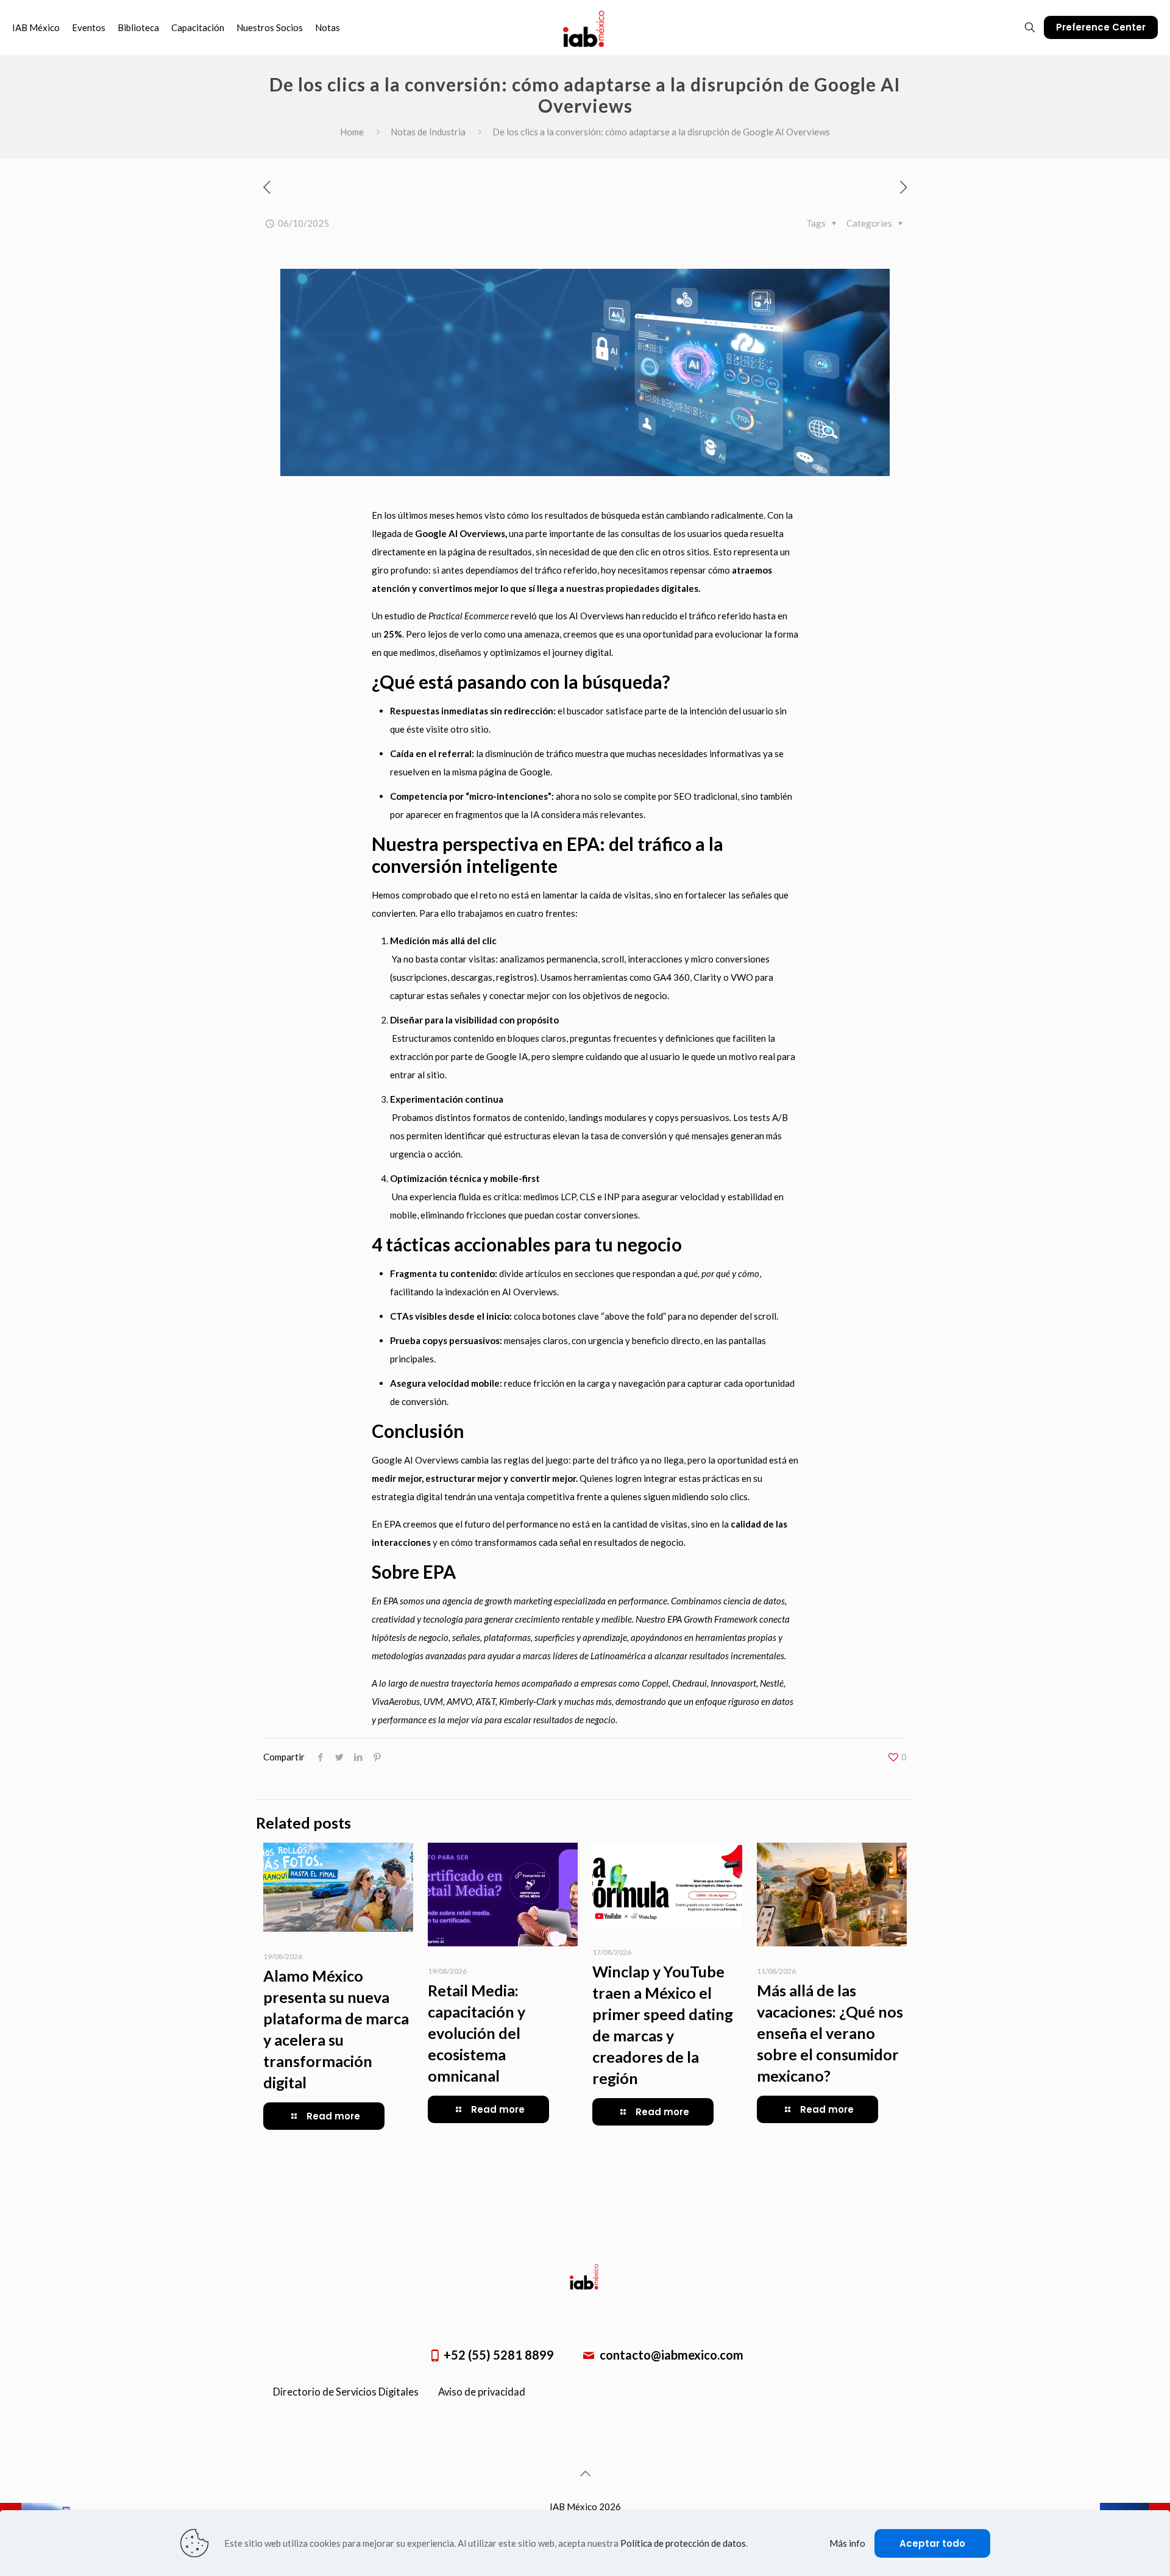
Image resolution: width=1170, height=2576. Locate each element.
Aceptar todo (932, 2543)
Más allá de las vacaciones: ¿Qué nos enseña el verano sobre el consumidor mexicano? (830, 2033)
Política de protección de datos (683, 2543)
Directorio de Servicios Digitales (346, 2392)
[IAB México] (585, 27)
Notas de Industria (428, 132)
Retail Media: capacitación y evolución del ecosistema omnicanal (477, 2033)
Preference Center (1101, 27)
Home (352, 132)
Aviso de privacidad (482, 2392)
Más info (847, 2543)
